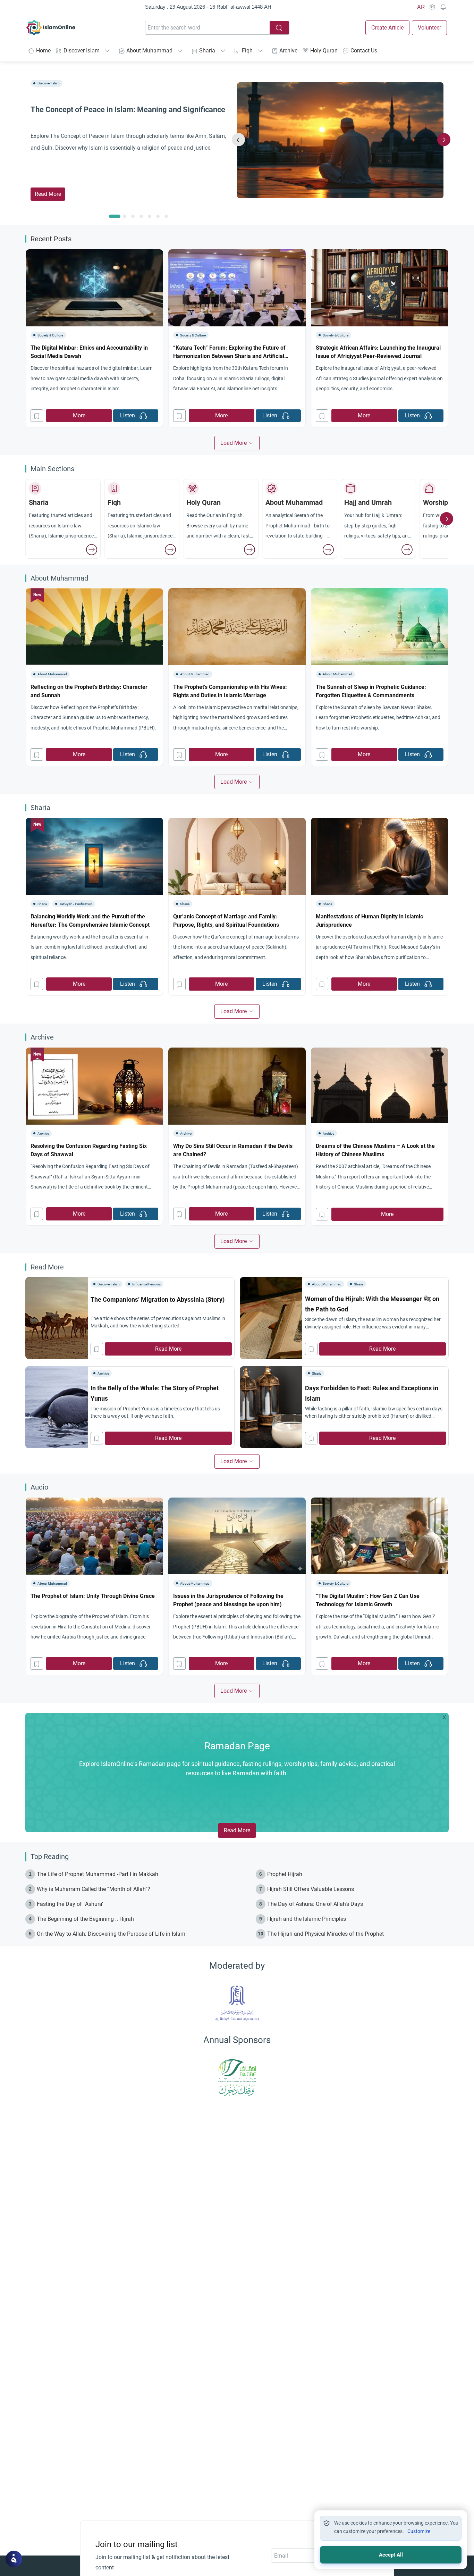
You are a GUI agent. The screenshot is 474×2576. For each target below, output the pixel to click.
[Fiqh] (170, 550)
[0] (115, 216)
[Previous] (238, 140)
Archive (288, 51)
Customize (419, 2531)
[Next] (444, 140)
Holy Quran (324, 51)
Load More (234, 443)
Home (43, 51)
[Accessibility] (432, 7)
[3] (141, 216)
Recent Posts (51, 239)
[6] (166, 216)
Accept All (391, 2555)
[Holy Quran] (249, 550)
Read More (48, 194)
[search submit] (279, 28)
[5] (158, 216)
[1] (125, 216)
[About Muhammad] (328, 550)
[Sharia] (92, 550)
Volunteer (429, 28)
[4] (150, 216)
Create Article (387, 28)
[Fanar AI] (14, 2559)
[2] (133, 216)
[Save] (37, 416)
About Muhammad (149, 51)
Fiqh (247, 51)
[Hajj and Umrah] (407, 550)
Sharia (207, 51)
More (79, 415)
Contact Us (364, 51)
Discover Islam (82, 51)
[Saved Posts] (443, 7)
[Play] (143, 416)
